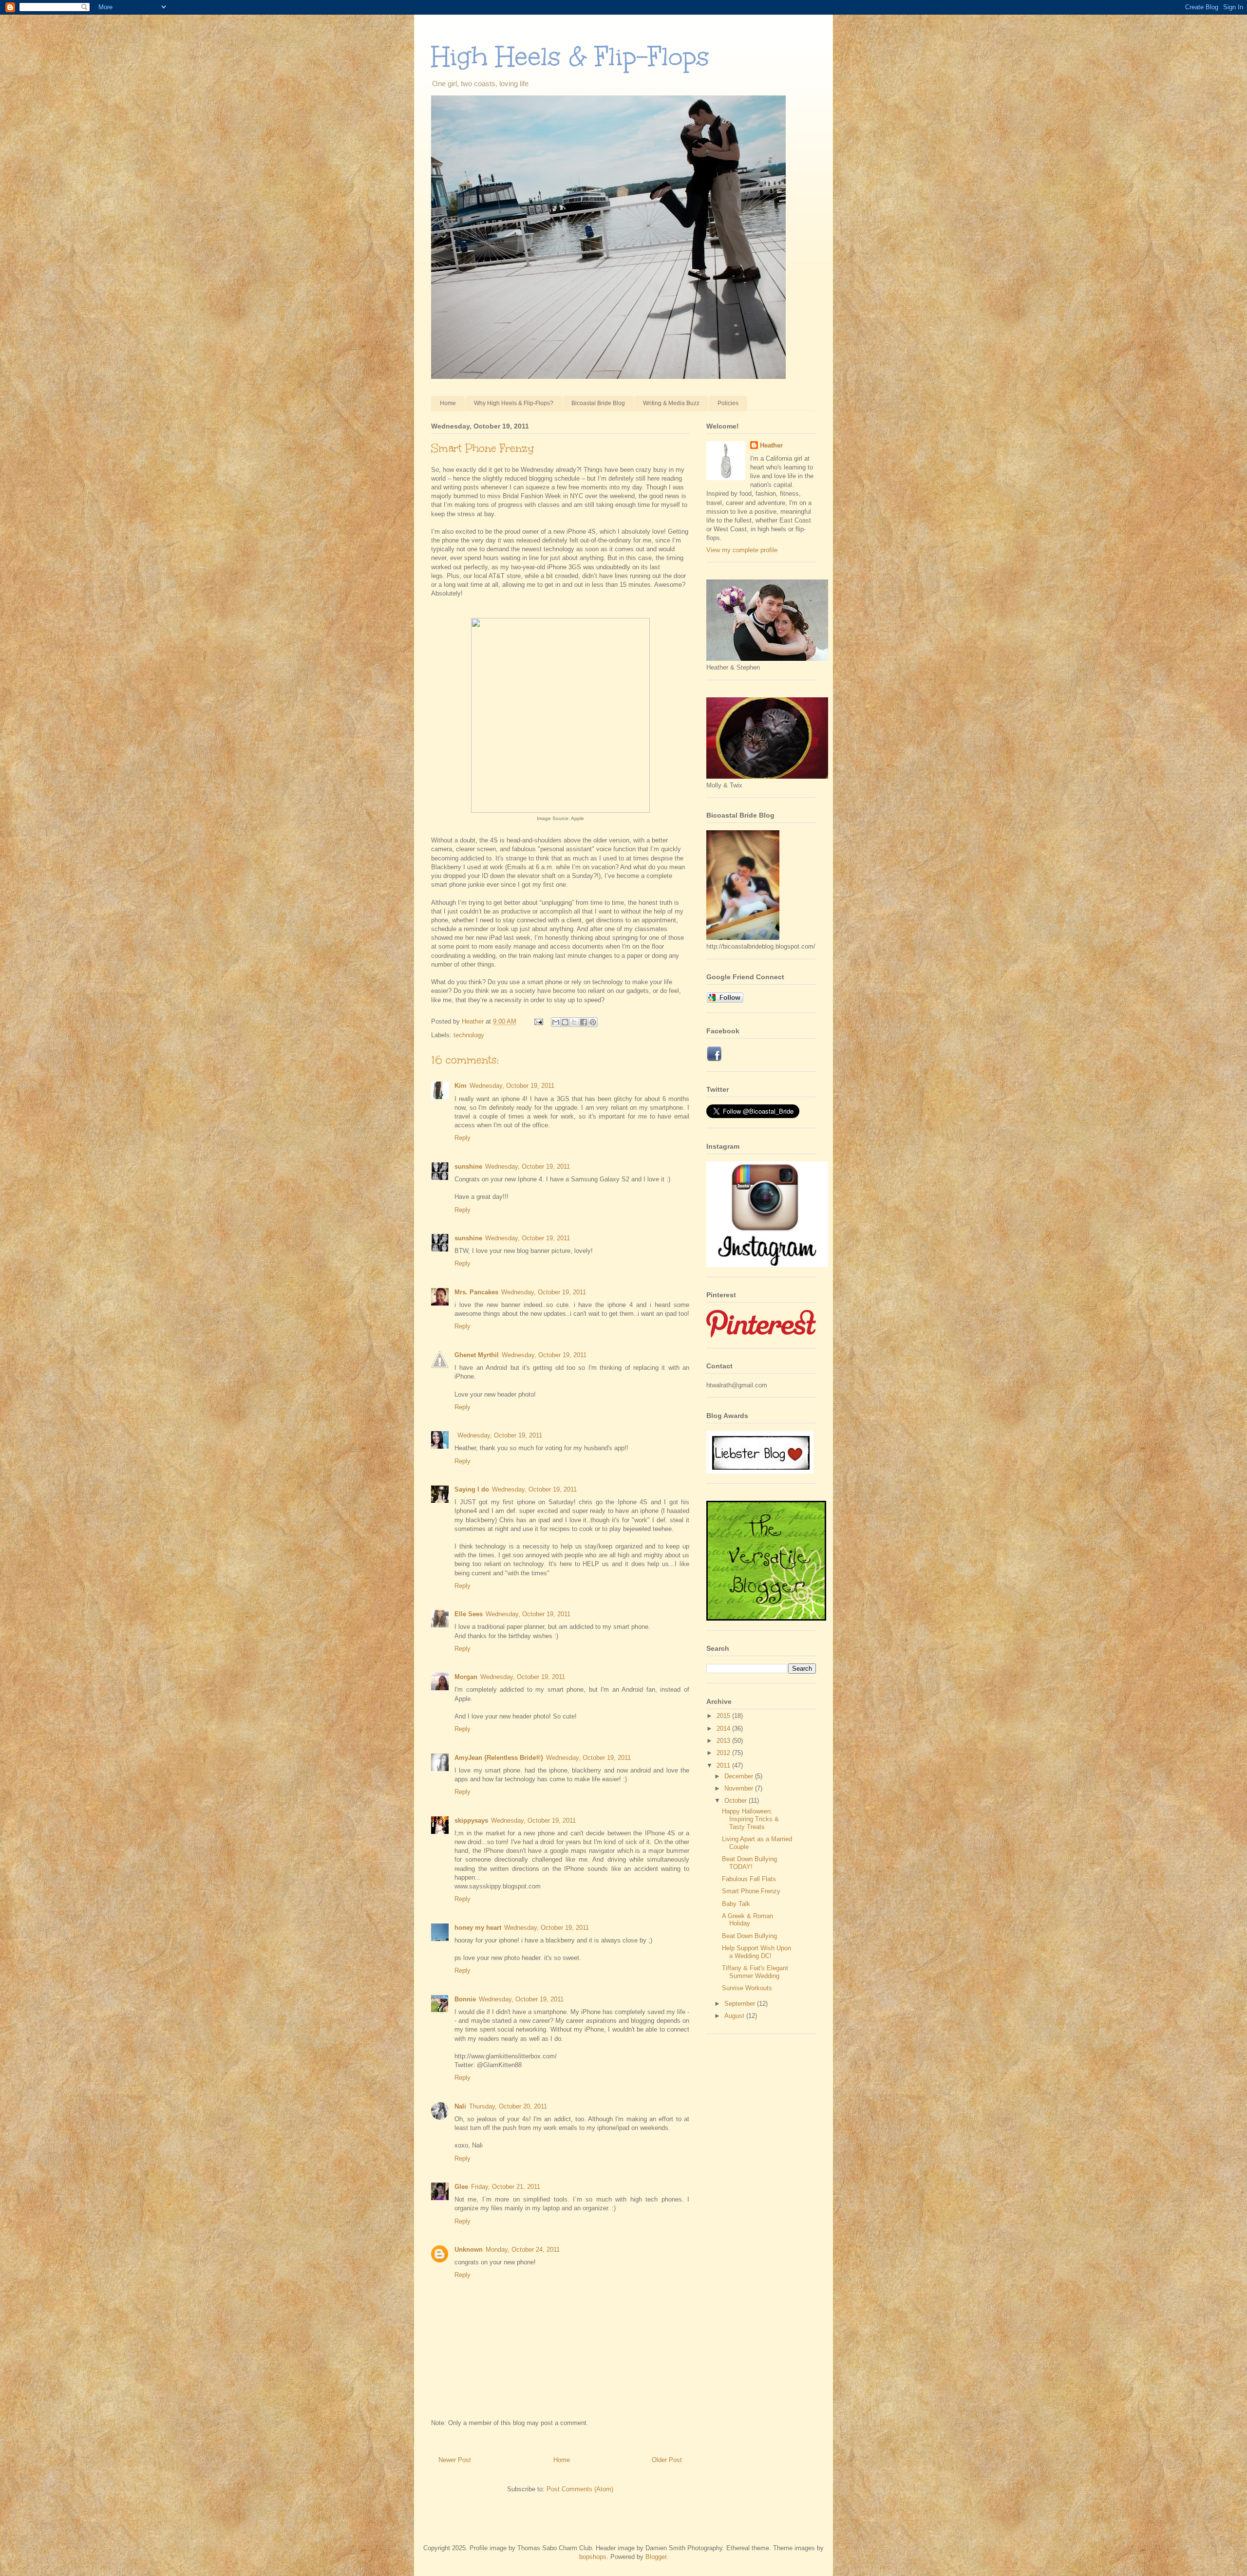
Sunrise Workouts (747, 1988)
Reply (463, 1138)
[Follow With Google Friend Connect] (725, 1000)
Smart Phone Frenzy (751, 1891)
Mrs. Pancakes (476, 1292)
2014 (724, 1728)
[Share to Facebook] (584, 1022)
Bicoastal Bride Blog (598, 403)
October (737, 1801)
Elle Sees (469, 1614)
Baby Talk (736, 1904)
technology (469, 1035)
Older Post (667, 2460)
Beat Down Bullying (749, 1936)
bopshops (593, 2557)
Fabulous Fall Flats (749, 1879)
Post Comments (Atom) (580, 2489)
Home (448, 403)
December (740, 1776)
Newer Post (455, 2460)
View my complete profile (742, 550)
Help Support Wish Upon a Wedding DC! (756, 1952)
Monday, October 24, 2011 (523, 2249)
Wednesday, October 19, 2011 (512, 1086)
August (735, 2016)
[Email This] (556, 1022)
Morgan (466, 1677)
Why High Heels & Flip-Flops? (514, 403)
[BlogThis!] (565, 1022)
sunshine (468, 1167)
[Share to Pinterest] (593, 1022)
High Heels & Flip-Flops (570, 56)
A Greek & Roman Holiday (747, 1920)
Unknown (469, 2249)
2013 (724, 1741)
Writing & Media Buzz (671, 403)
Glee (461, 2187)
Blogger (656, 2557)
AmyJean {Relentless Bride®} (499, 1758)
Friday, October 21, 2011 (506, 2187)
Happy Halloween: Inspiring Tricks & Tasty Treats (750, 1819)
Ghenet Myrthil (477, 1355)
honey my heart (478, 1928)
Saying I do (472, 1489)
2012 (724, 1753)
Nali (460, 2106)
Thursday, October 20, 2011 (508, 2106)
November (740, 1788)
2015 (724, 1716)
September (741, 2004)
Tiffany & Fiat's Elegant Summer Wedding (755, 1972)
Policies (728, 403)
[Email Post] (538, 1021)
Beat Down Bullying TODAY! (749, 1863)
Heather (771, 445)
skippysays (471, 1820)
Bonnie (465, 1999)
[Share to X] (574, 1022)
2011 (724, 1765)
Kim (461, 1086)
